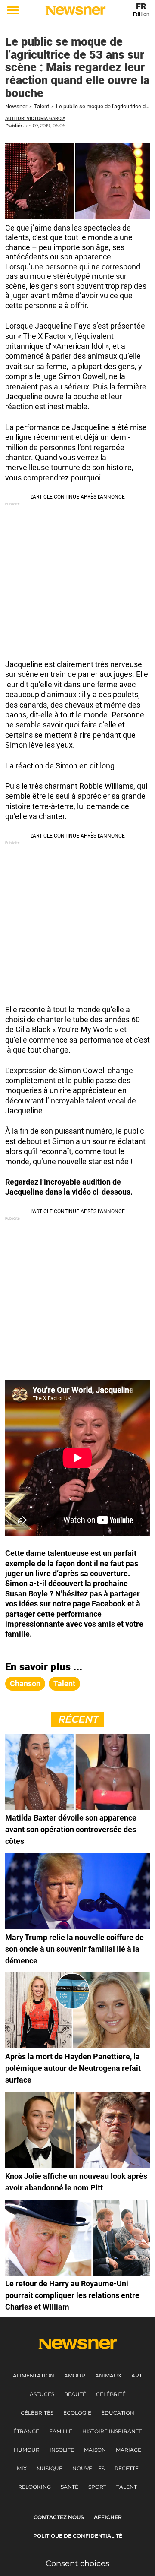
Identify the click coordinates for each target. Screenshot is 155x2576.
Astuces (42, 2394)
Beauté (75, 2394)
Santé (70, 2487)
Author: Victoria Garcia (35, 119)
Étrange (26, 2431)
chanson (25, 1683)
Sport (97, 2487)
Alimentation (34, 2375)
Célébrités (37, 2413)
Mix (22, 2468)
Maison (95, 2450)
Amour (75, 2375)
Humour (27, 2450)
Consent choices (77, 2563)
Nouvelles (88, 2468)
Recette (127, 2468)
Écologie (77, 2413)
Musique (50, 2468)
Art (137, 2375)
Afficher (108, 2517)
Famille (61, 2431)
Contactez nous (59, 2517)
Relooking (34, 2487)
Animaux (108, 2375)
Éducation (118, 2413)
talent (64, 1683)
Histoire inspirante (112, 2431)
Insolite (62, 2450)
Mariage (129, 2450)
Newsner (16, 106)
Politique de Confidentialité (78, 2536)
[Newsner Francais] (76, 11)
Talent (42, 106)
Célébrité (111, 2394)
